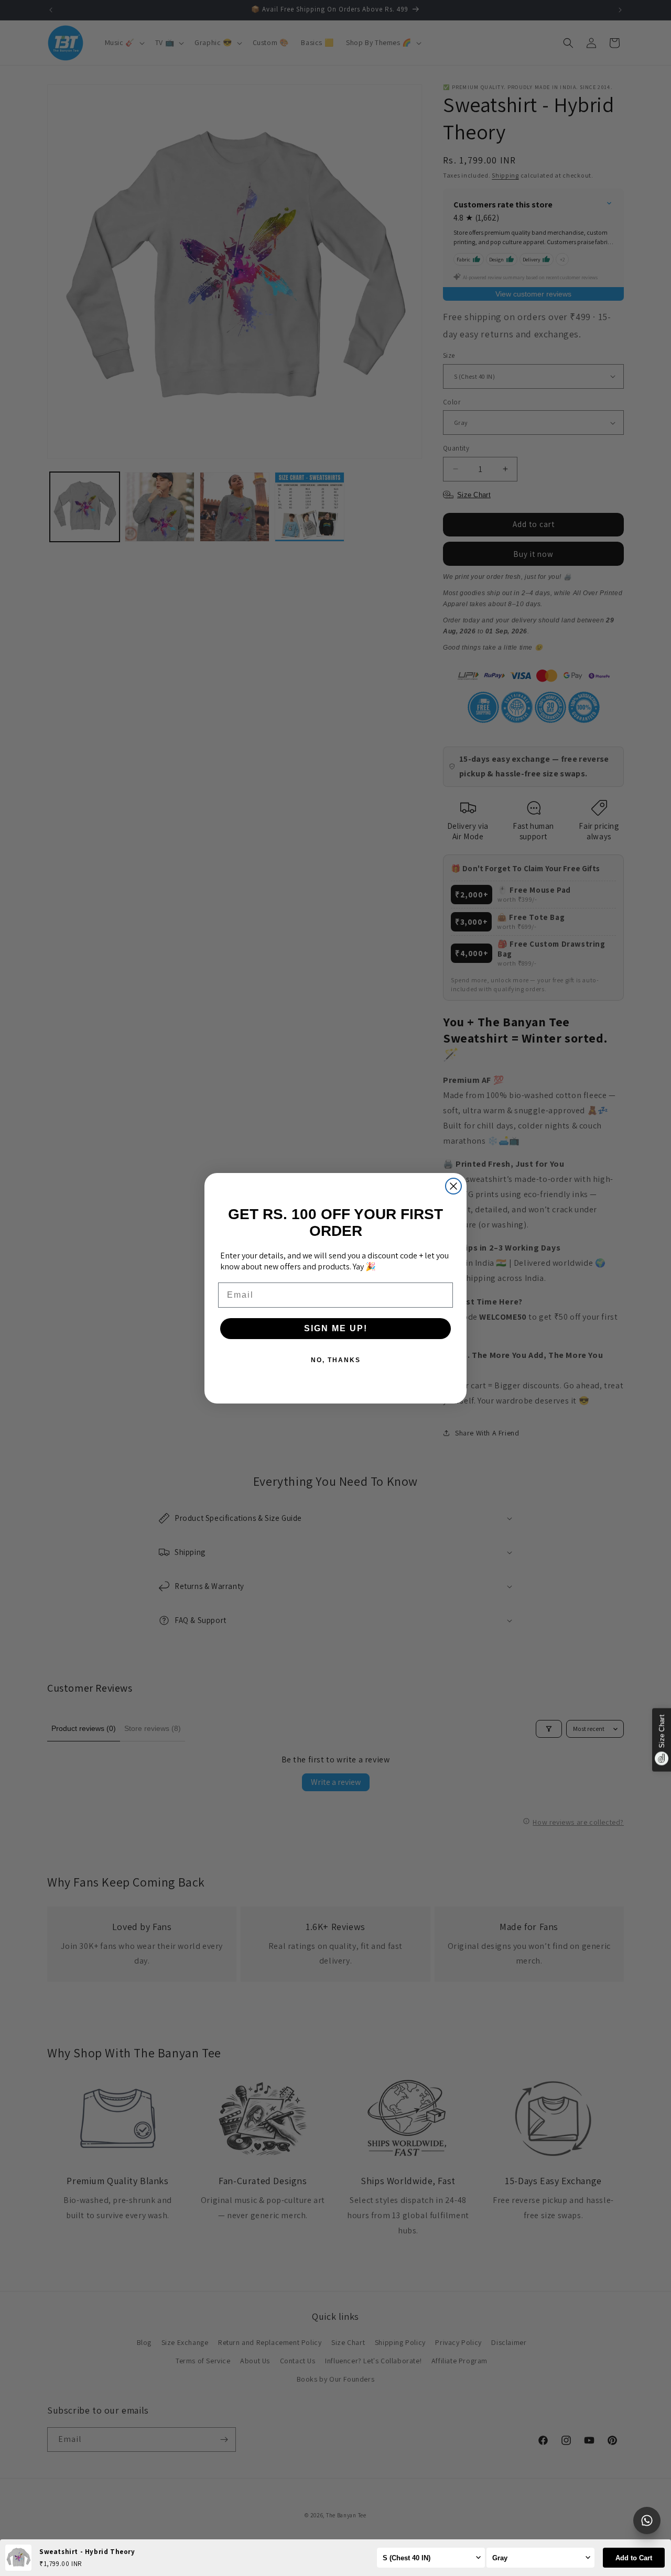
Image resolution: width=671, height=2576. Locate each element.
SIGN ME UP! (336, 1328)
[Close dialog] (453, 1186)
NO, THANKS (336, 1360)
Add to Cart (634, 2558)
